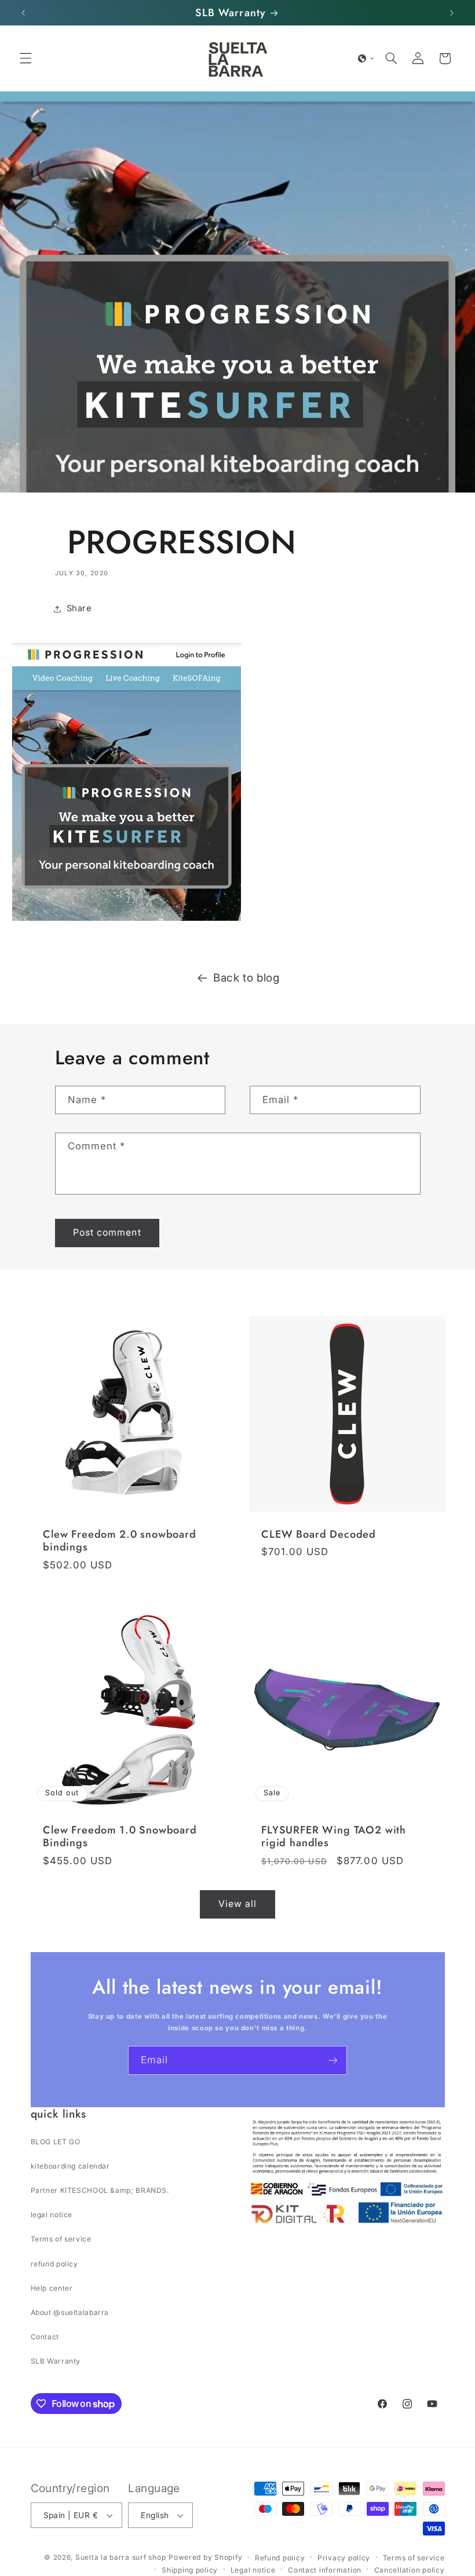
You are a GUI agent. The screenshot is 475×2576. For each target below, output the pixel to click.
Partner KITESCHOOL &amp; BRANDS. (100, 2190)
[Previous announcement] (23, 13)
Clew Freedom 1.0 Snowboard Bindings (120, 1837)
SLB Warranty (56, 2361)
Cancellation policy (410, 2570)
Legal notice (253, 2570)
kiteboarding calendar (70, 2166)
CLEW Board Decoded (319, 1534)
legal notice (52, 2215)
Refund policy (280, 2558)
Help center (52, 2288)
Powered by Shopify (205, 2557)
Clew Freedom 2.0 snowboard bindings (120, 1541)
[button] (25, 58)
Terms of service (61, 2239)
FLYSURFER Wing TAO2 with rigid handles (334, 1837)
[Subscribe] (333, 2060)
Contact (45, 2337)
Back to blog (246, 978)
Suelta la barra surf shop (120, 2557)
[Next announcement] (452, 13)
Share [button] (79, 608)
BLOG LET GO (56, 2142)
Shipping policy (190, 2570)
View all (237, 1904)
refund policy (54, 2264)
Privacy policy (344, 2558)
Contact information (325, 2570)
